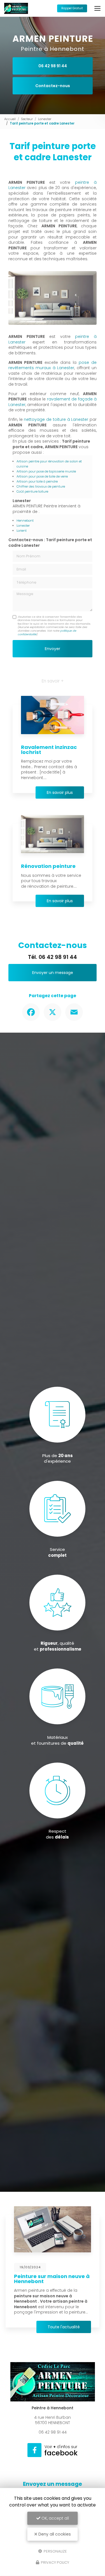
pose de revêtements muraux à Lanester (53, 365)
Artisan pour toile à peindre (37, 481)
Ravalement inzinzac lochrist (49, 750)
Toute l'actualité (64, 2327)
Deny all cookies (54, 2534)
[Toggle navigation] (97, 8)
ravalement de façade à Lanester (53, 402)
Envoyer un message (53, 973)
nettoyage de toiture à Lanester (56, 419)
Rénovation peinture (48, 866)
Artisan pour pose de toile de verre (42, 476)
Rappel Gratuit (72, 8)
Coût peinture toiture (32, 491)
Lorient (22, 531)
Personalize (55, 2551)
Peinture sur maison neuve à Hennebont (52, 2279)
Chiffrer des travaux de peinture (41, 486)
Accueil (10, 119)
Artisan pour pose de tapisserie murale (46, 471)
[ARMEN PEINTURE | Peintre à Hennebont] (16, 8)
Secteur (27, 119)
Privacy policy (55, 2562)
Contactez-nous (53, 86)
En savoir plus (60, 792)
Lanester (45, 119)
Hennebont (25, 521)
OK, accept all (55, 2518)
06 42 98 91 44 (53, 66)
